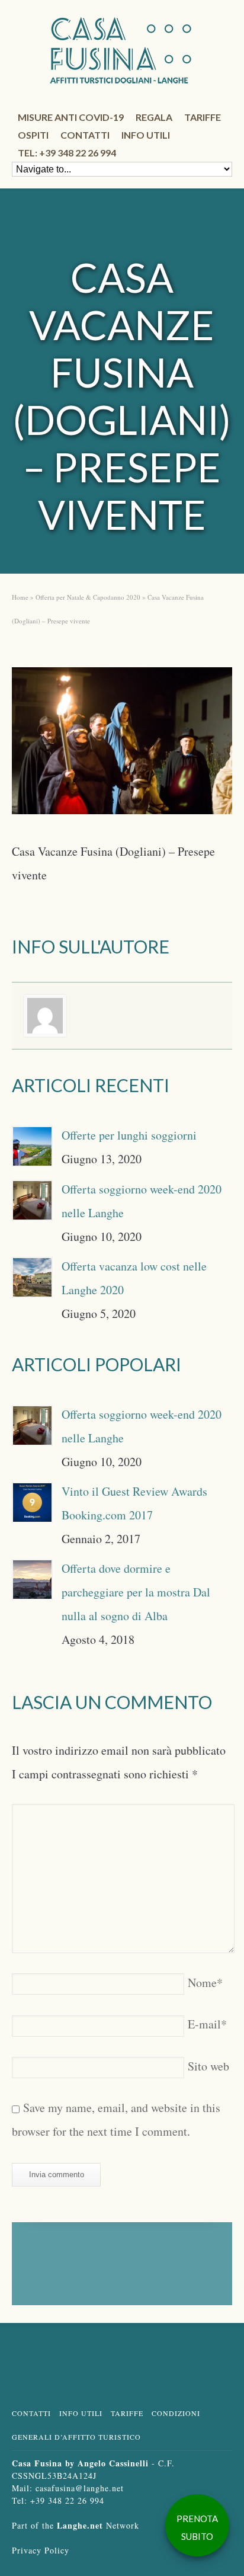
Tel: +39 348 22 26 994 (67, 153)
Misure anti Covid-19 (71, 117)
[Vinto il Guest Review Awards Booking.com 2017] (32, 1503)
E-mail (207, 2024)
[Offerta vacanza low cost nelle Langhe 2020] (32, 1277)
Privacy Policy (41, 2550)
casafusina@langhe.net (80, 2488)
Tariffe (203, 117)
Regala (154, 117)
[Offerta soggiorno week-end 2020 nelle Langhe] (32, 1200)
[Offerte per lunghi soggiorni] (32, 1146)
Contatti (85, 135)
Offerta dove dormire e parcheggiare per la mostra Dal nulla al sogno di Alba (136, 1592)
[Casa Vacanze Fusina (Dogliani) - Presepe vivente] (122, 745)
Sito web (208, 2066)
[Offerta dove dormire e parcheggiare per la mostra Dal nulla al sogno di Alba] (32, 1580)
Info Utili (81, 2413)
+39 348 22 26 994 (67, 2500)
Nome (205, 1983)
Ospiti (33, 135)
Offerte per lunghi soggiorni (129, 1135)
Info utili (146, 135)
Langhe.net (80, 2525)
